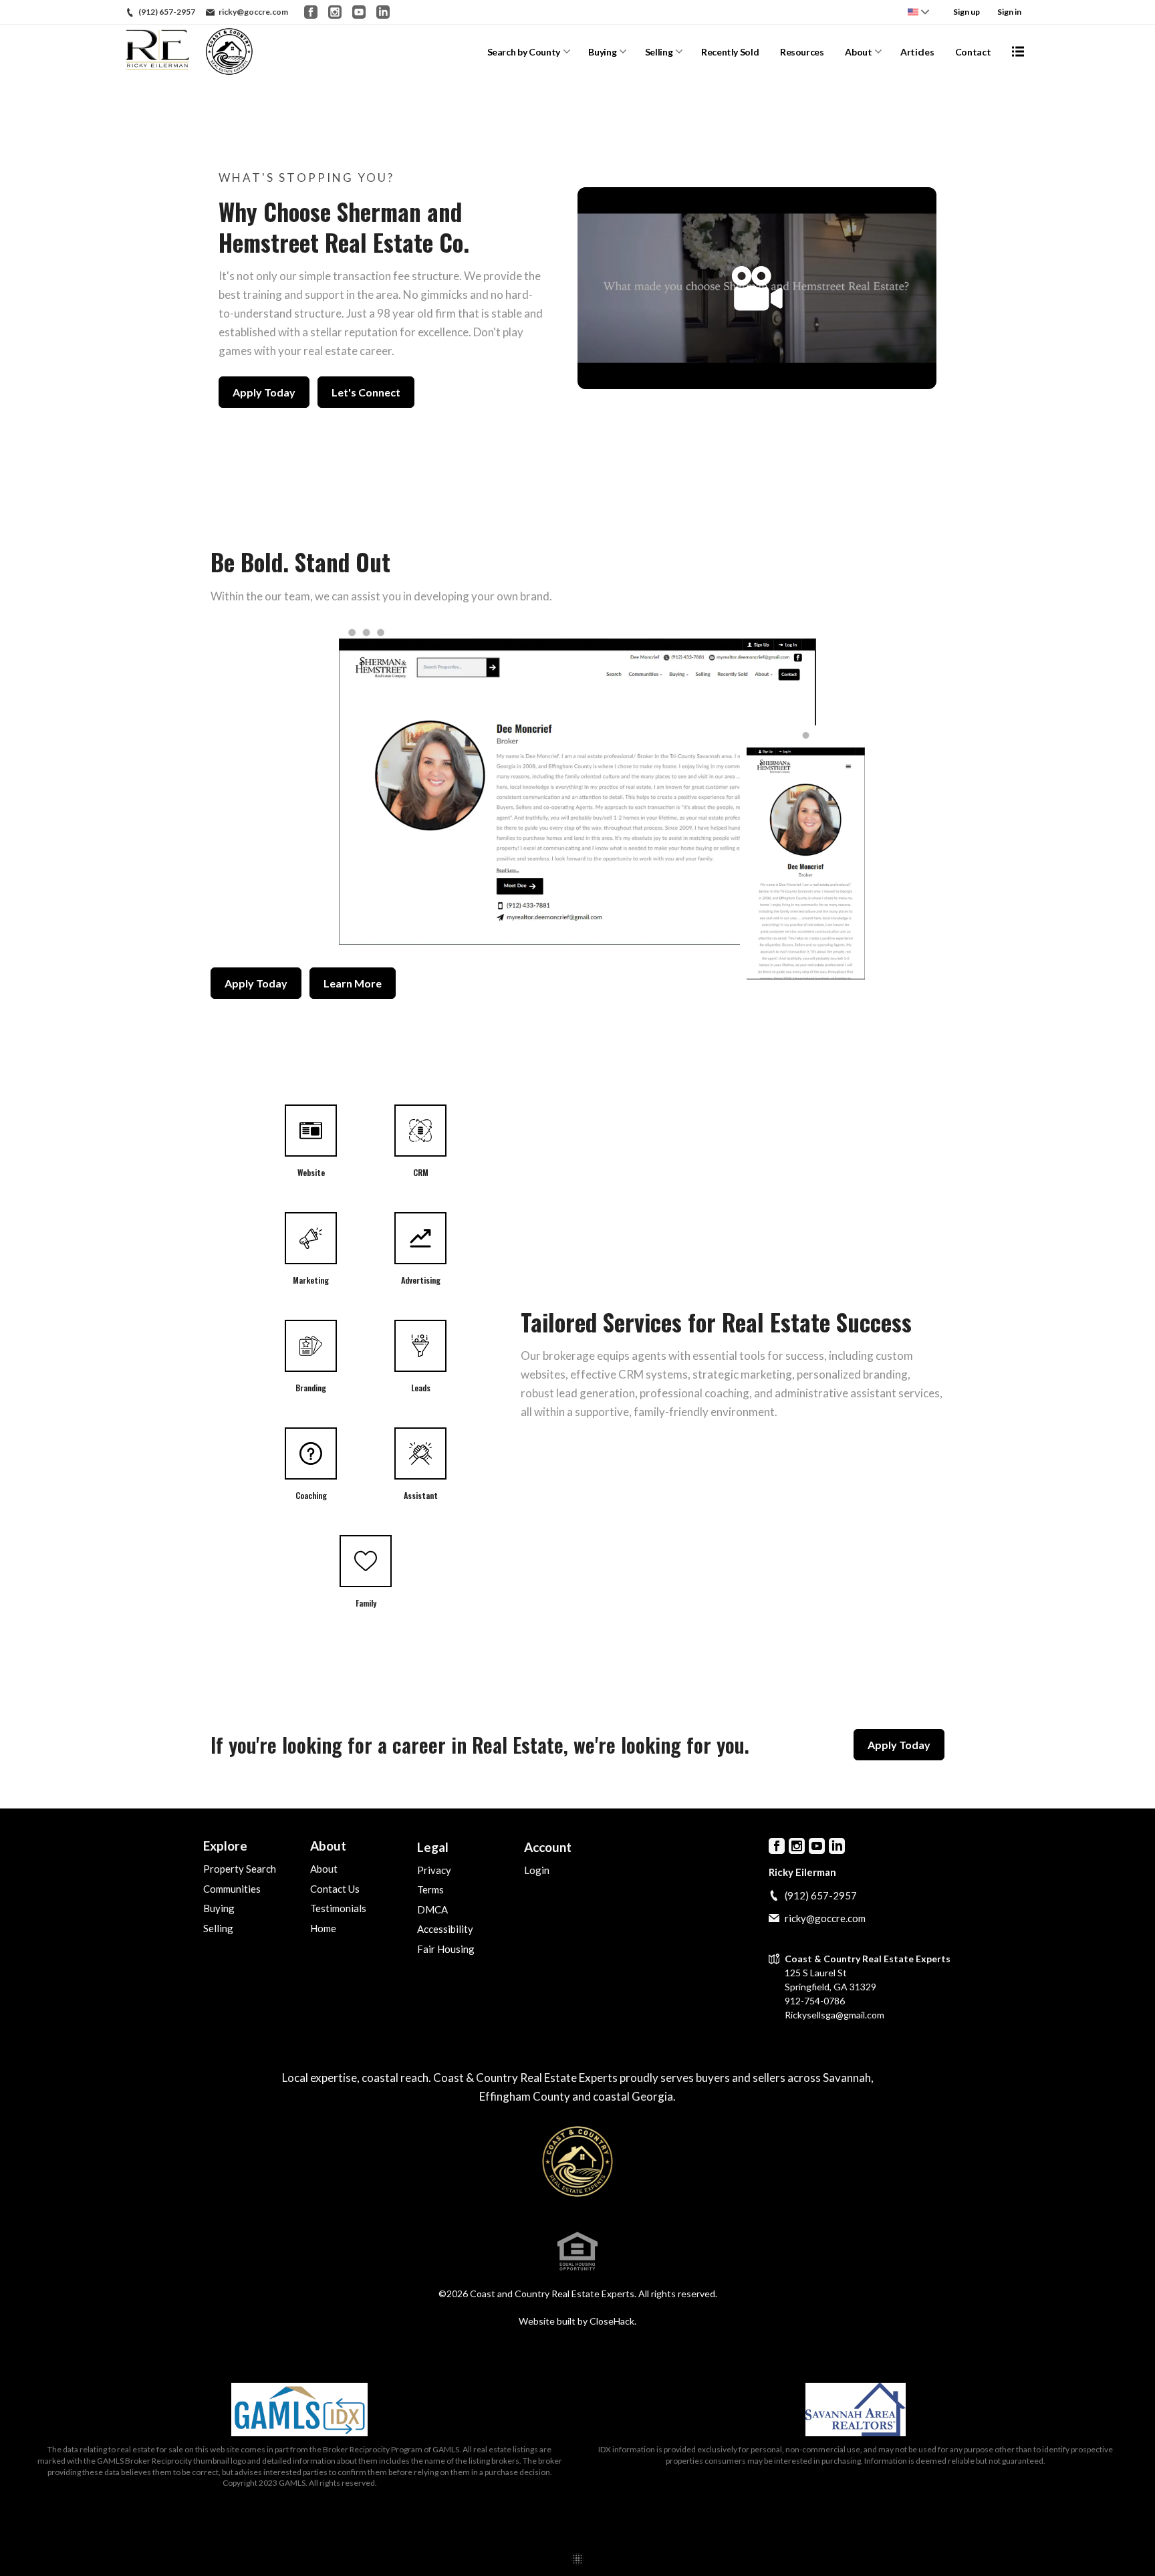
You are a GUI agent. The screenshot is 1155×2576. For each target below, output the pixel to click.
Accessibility (445, 1929)
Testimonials (338, 1908)
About (858, 52)
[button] (757, 288)
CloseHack (612, 2321)
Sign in (1009, 12)
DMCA (432, 1909)
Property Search (240, 1869)
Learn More (353, 983)
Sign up (967, 12)
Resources (802, 52)
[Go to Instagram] (335, 12)
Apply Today (264, 392)
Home (323, 1928)
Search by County (524, 52)
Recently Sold (730, 52)
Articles (917, 52)
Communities (232, 1889)
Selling (659, 52)
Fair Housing (446, 1949)
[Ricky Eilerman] (577, 2161)
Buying (602, 52)
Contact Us (335, 1889)
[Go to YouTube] (359, 12)
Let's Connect (366, 392)
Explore (225, 1846)
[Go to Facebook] (311, 12)
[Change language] (918, 12)
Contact (973, 52)
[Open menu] (1018, 51)
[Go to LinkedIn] (383, 12)
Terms (430, 1889)
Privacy (434, 1870)
